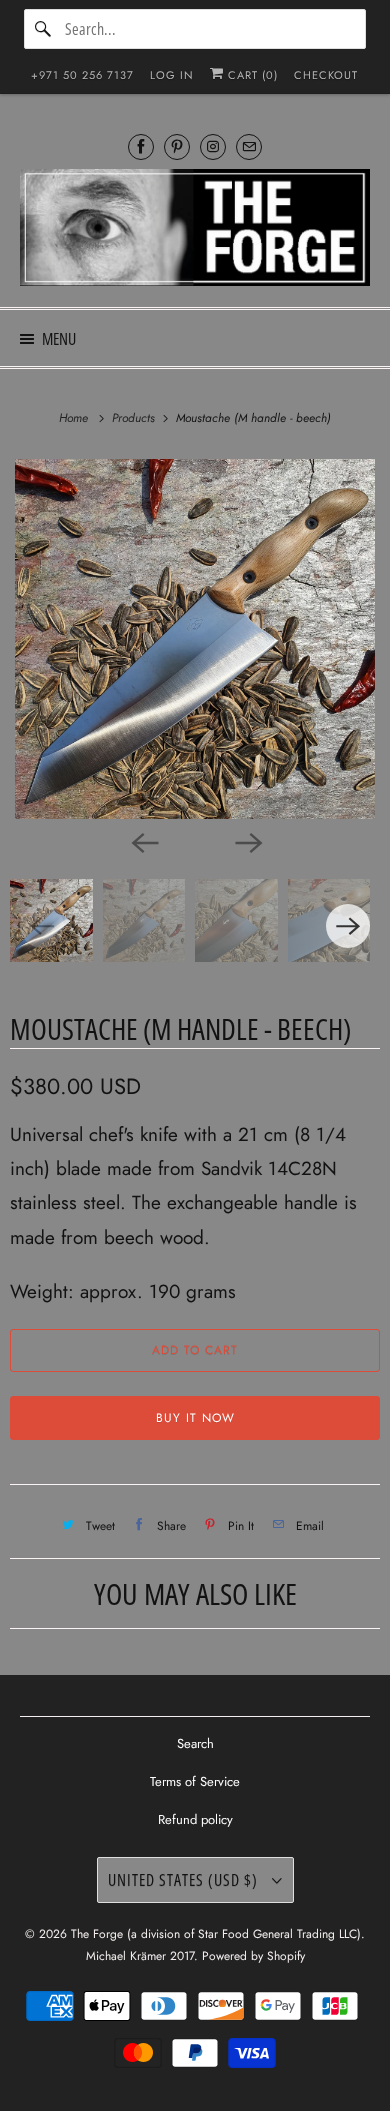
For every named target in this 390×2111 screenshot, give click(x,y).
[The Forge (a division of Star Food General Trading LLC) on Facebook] (141, 146)
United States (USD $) (185, 1880)
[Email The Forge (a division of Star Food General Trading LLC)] (249, 146)
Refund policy (195, 1819)
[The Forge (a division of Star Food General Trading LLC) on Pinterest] (177, 146)
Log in (172, 75)
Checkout (326, 75)
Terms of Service (195, 1781)
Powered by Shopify (253, 1956)
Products (135, 418)
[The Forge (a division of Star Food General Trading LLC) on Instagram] (213, 146)
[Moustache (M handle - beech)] (195, 639)
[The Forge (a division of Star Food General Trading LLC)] (195, 230)
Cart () (251, 75)
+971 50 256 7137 (82, 75)
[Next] (247, 841)
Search (195, 1743)
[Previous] (143, 841)
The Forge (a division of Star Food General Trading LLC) (216, 1934)
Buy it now (195, 1418)
